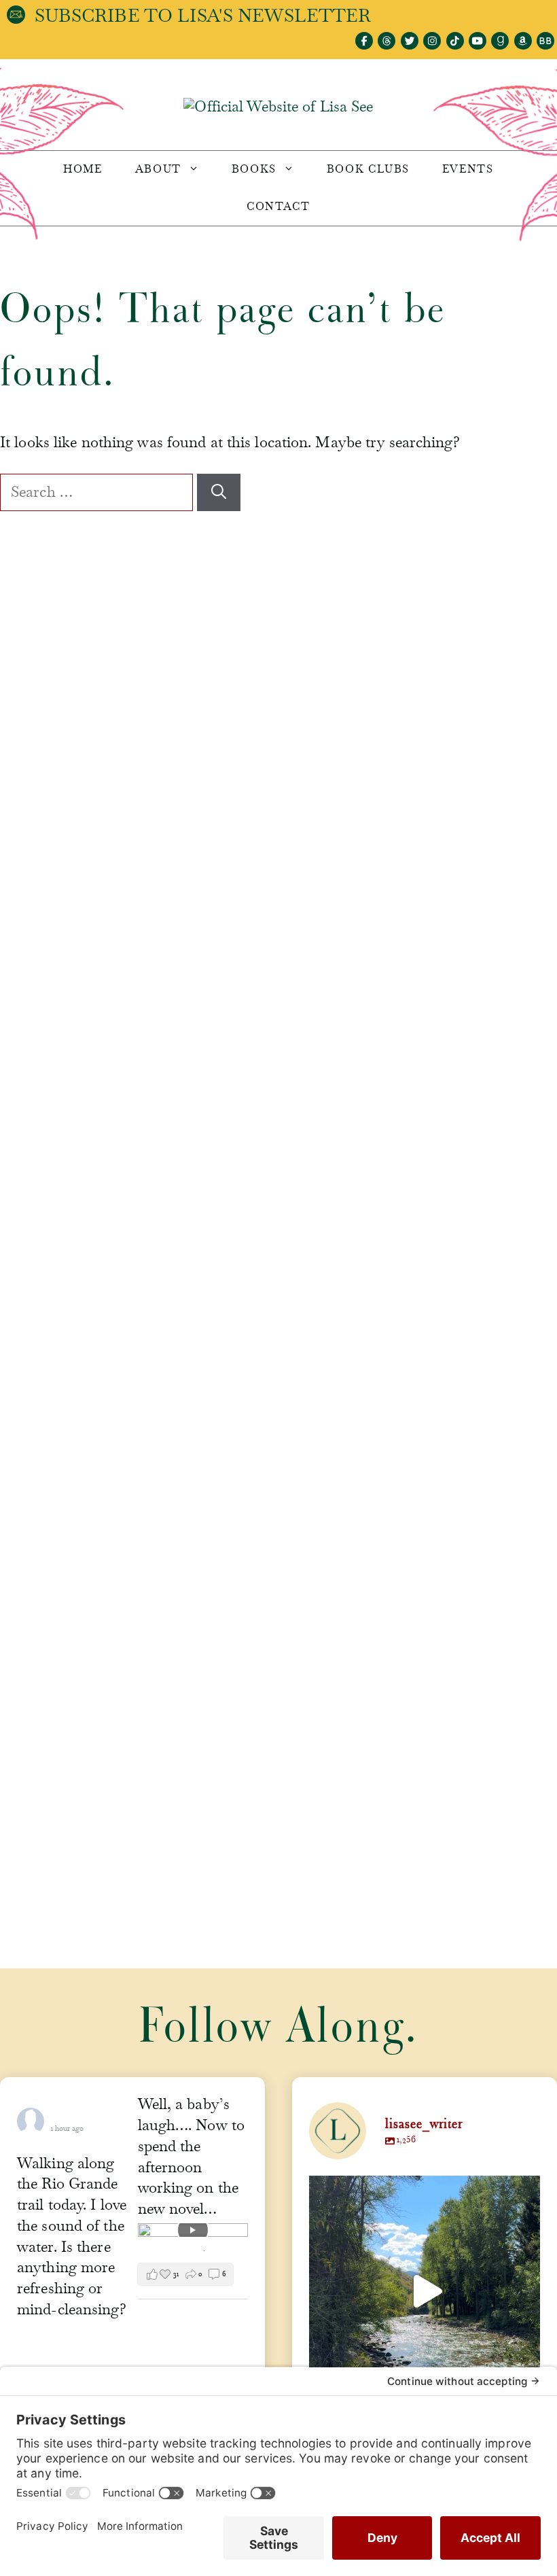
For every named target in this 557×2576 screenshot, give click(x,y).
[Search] (219, 492)
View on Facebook (169, 2250)
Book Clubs (368, 169)
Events (468, 169)
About (158, 169)
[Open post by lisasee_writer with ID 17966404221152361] (425, 2291)
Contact (278, 207)
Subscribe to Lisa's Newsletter (203, 16)
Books (254, 169)
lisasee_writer (422, 2189)
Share (220, 2250)
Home (83, 169)
